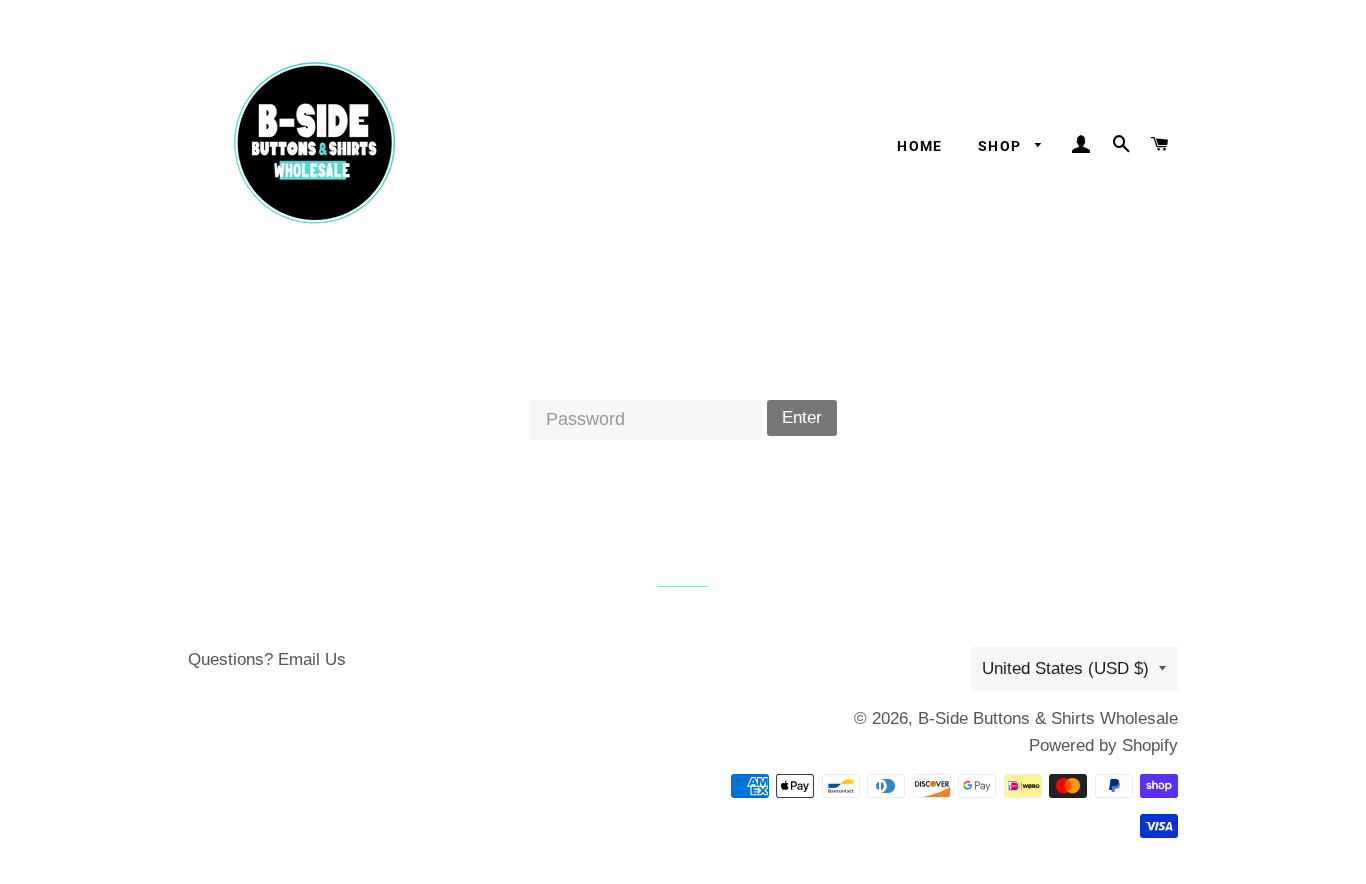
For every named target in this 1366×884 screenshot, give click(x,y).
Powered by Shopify (1103, 745)
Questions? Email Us (267, 659)
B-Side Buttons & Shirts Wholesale (1048, 718)
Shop (1002, 146)
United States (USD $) (1065, 668)
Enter (802, 417)
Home (920, 146)
